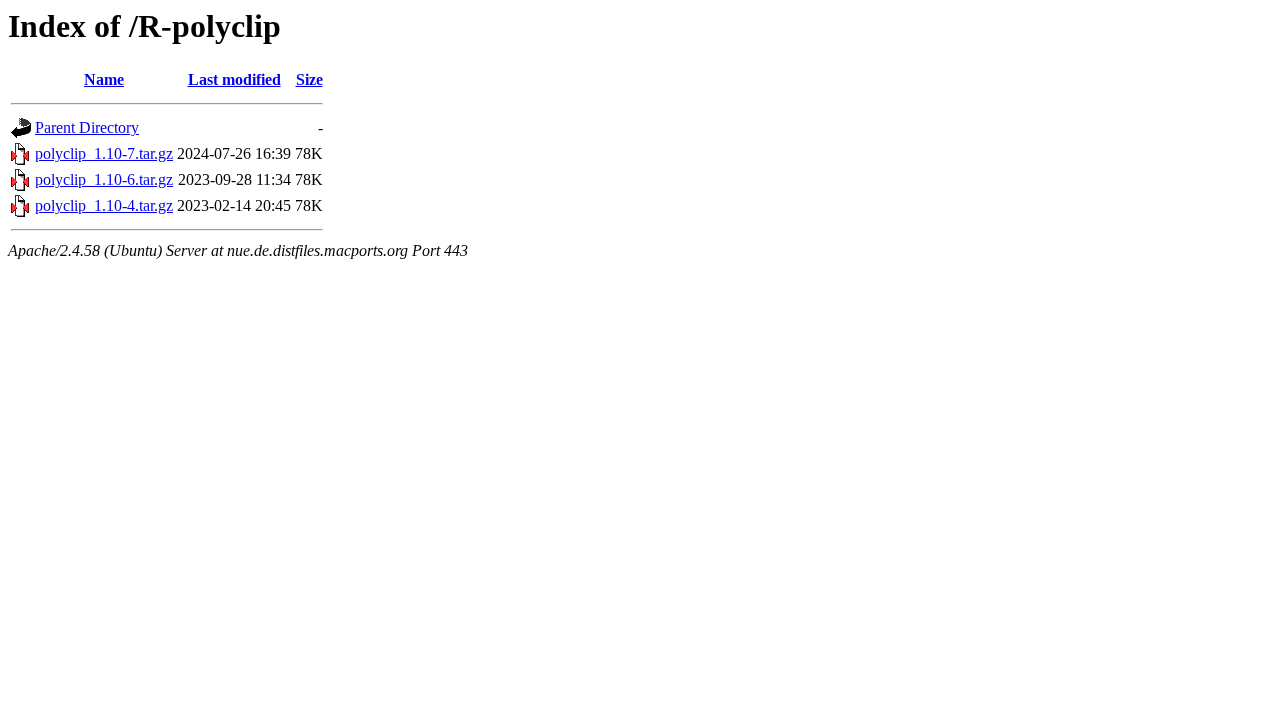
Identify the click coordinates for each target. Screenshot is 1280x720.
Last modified (234, 79)
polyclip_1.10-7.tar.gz (104, 153)
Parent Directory (87, 127)
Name (104, 79)
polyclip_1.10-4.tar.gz (104, 205)
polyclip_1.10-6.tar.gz (104, 179)
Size (309, 79)
